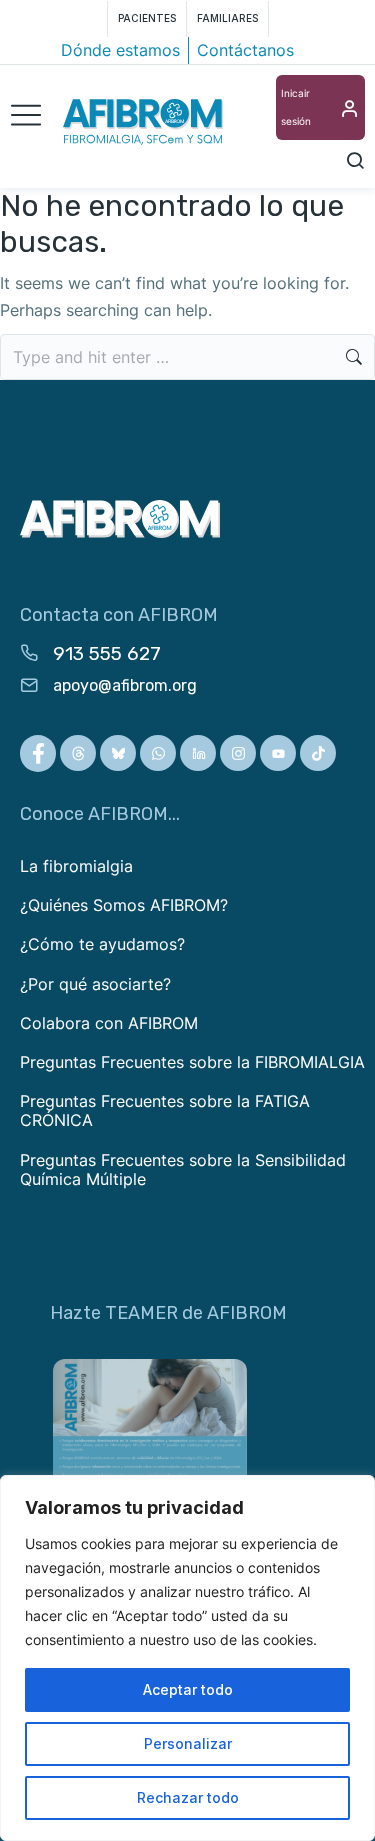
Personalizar (188, 1743)
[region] (187, 1658)
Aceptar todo (188, 1689)
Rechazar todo (188, 1797)
